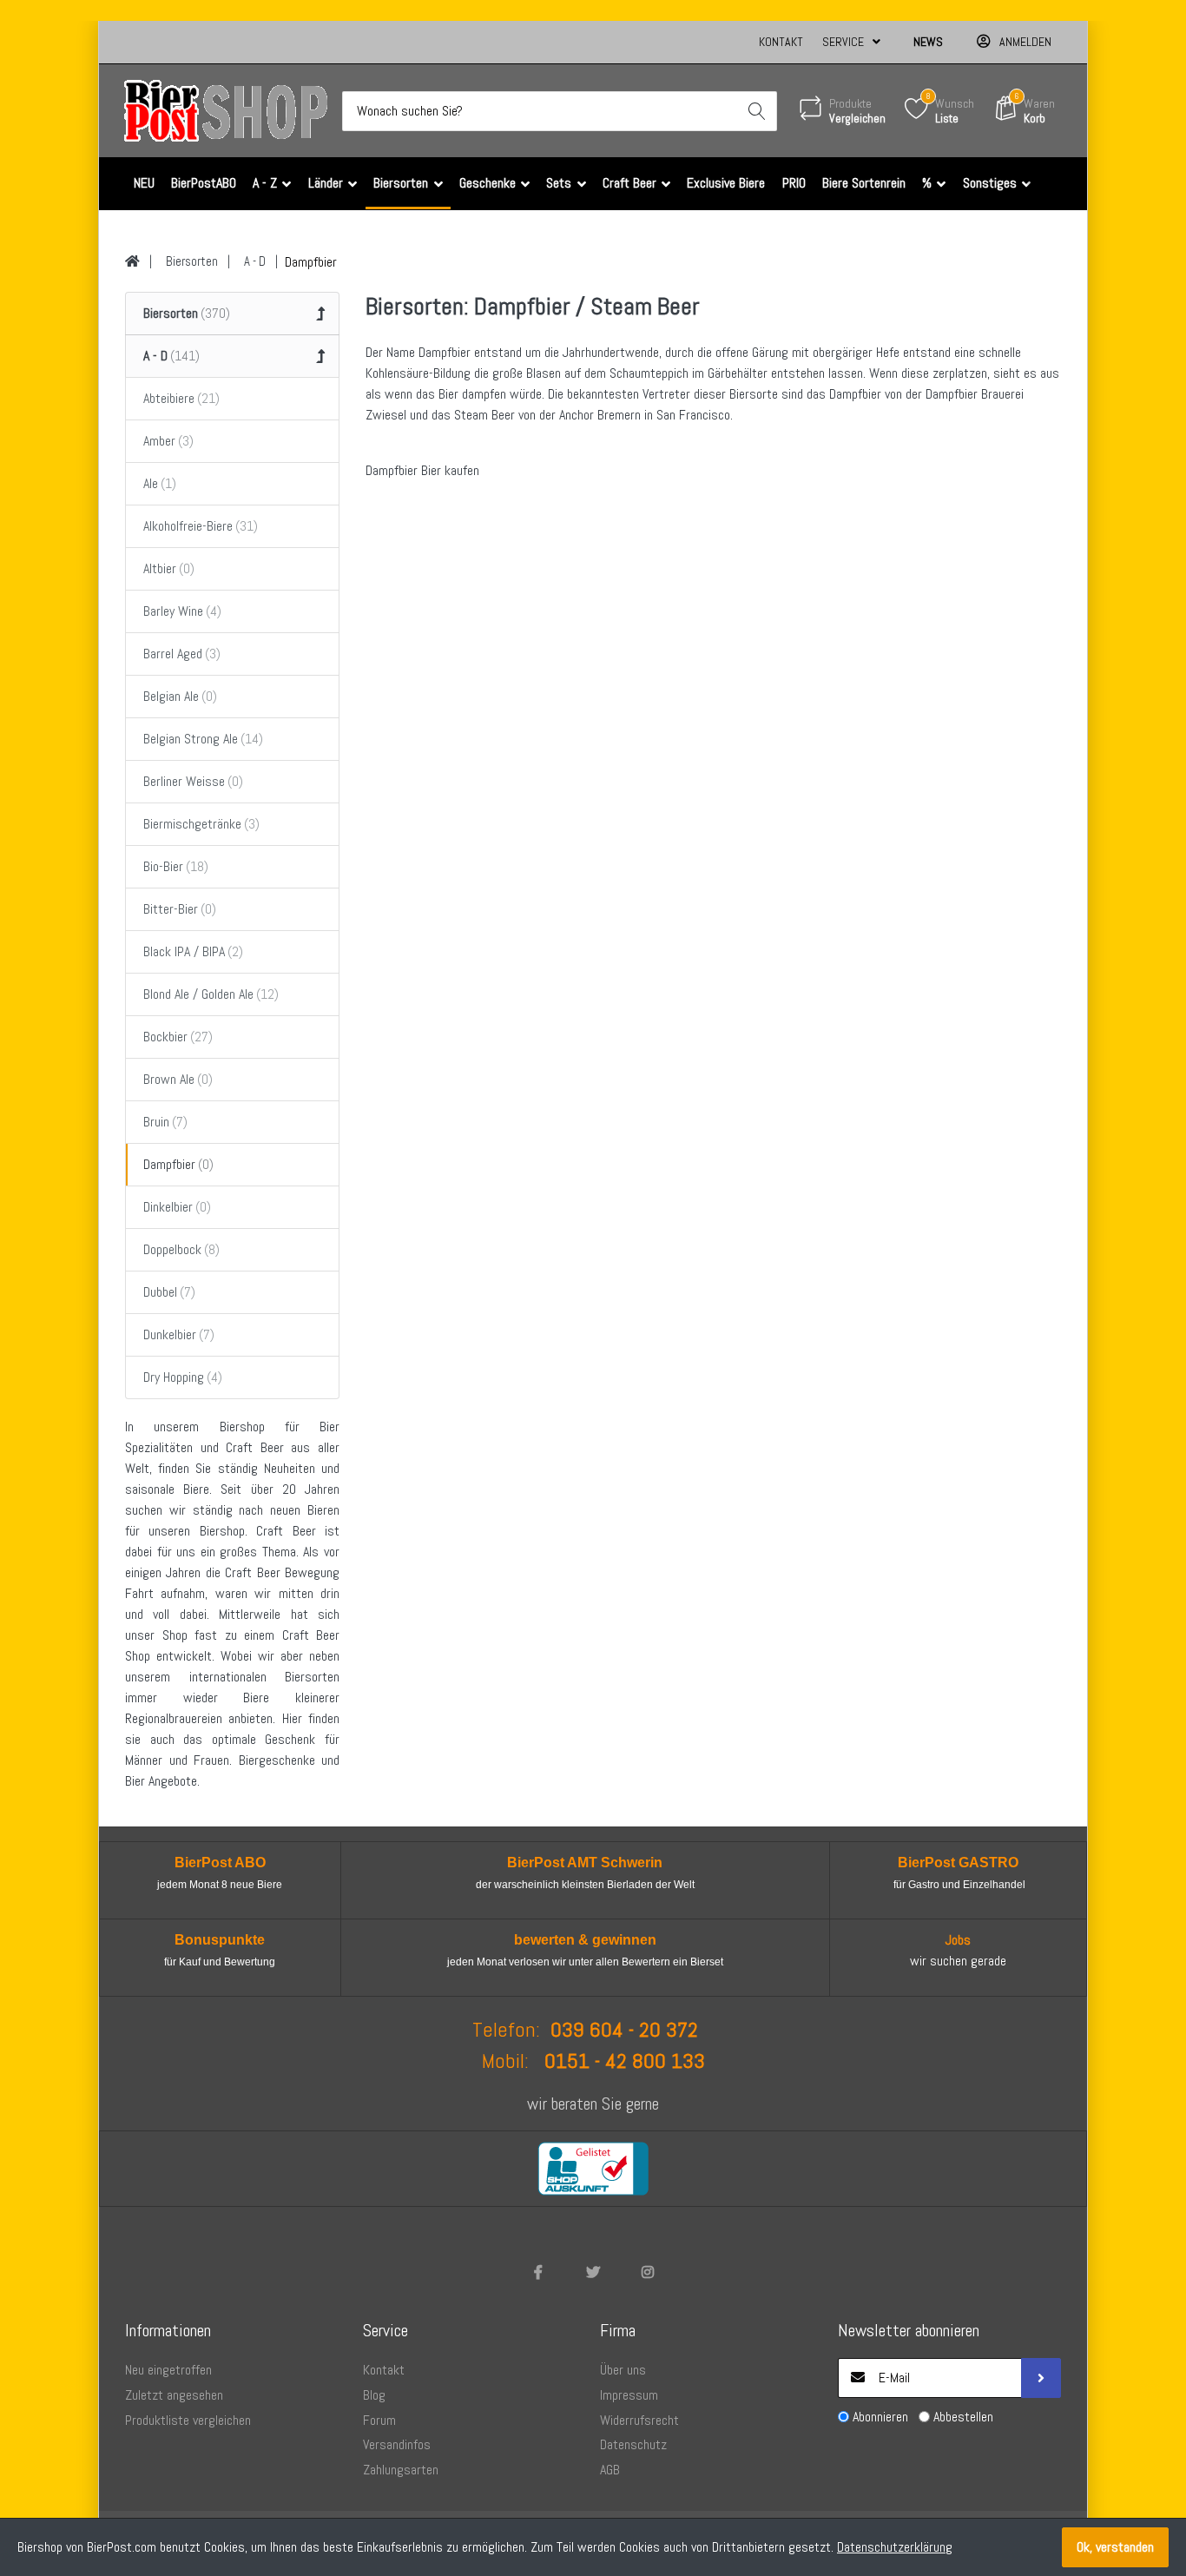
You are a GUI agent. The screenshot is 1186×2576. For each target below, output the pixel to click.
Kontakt (781, 42)
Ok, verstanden (1115, 2547)
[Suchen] (757, 111)
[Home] (132, 261)
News (928, 42)
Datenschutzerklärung (895, 2547)
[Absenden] (1041, 2378)
